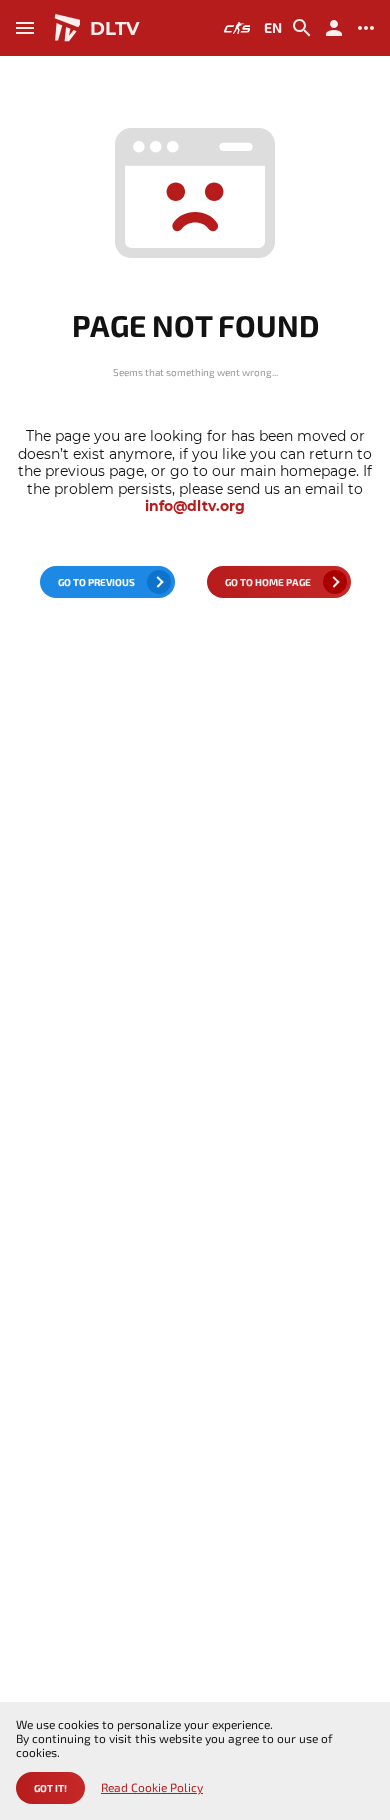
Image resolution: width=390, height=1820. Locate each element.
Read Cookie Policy (152, 1787)
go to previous (96, 582)
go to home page (268, 582)
